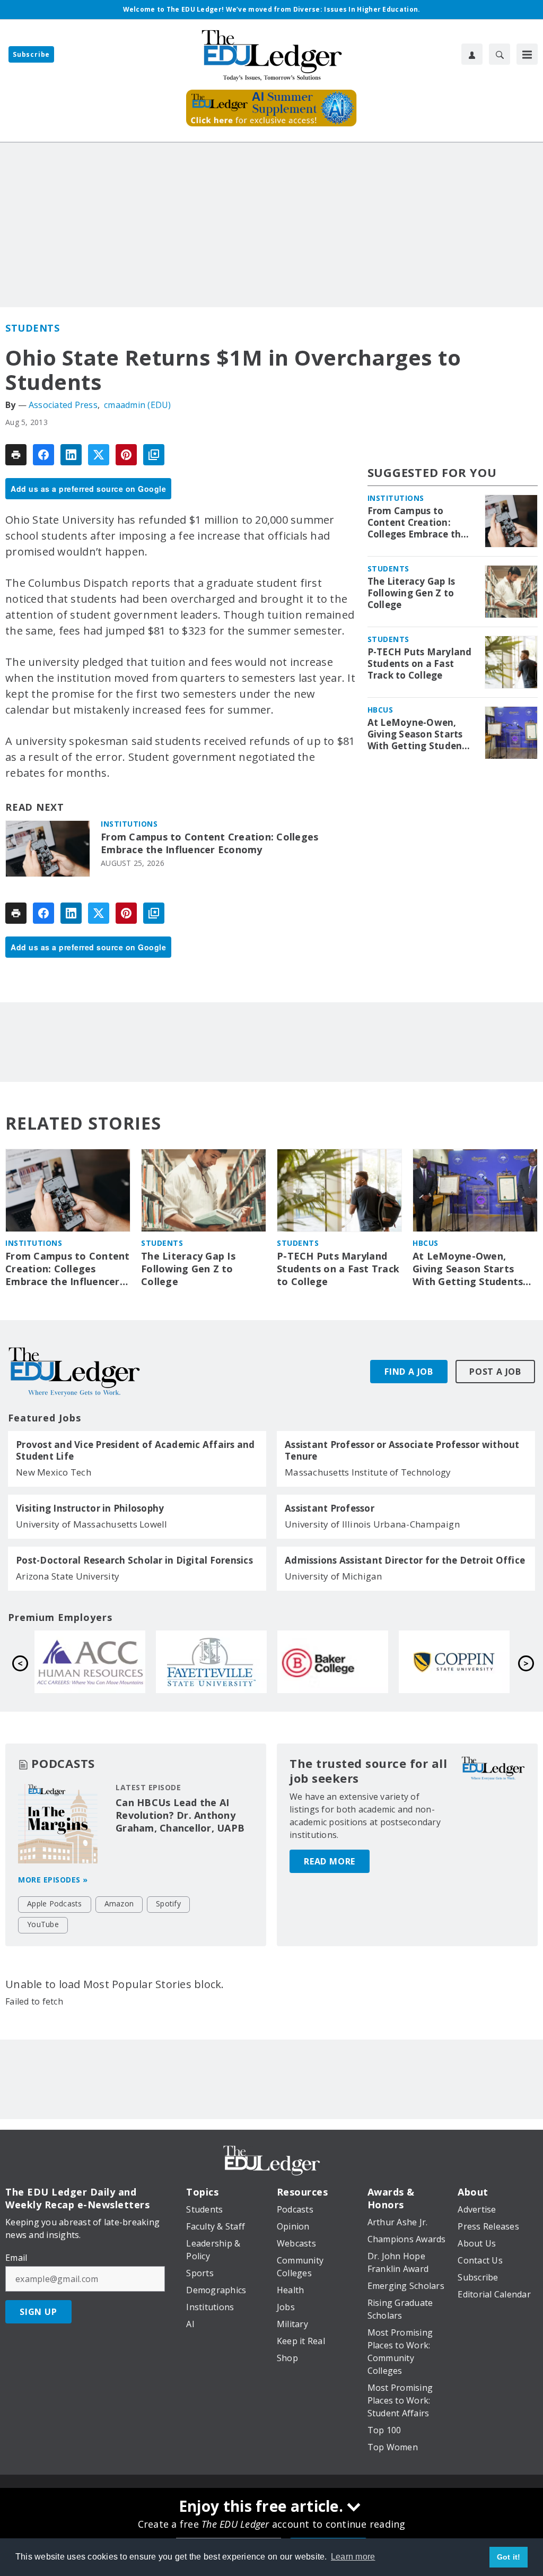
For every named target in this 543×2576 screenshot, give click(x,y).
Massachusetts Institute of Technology (368, 1472)
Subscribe (31, 54)
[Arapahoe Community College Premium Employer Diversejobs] (333, 1662)
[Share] (43, 455)
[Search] (500, 54)
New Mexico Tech (54, 1472)
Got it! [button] (509, 2557)
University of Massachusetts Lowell (92, 1524)
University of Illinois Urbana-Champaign (372, 1524)
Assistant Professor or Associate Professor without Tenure (402, 1451)
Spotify (168, 1903)
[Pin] (126, 455)
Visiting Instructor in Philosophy (90, 1508)
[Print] (16, 455)
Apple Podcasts (55, 1903)
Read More (330, 1861)
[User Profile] (472, 54)
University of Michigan (334, 1576)
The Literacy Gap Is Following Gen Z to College (411, 593)
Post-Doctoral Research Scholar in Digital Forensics (134, 1560)
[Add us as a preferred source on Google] (154, 455)
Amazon (119, 1903)
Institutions (129, 824)
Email (16, 2258)
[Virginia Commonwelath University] (90, 1662)
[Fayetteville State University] (454, 1662)
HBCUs (380, 710)
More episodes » (53, 1880)
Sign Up (38, 2312)
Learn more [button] (353, 2557)
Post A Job (495, 1372)
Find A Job (409, 1372)
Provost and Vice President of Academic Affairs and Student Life (135, 1451)
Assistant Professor (330, 1508)
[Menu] (527, 54)
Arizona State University (68, 1576)
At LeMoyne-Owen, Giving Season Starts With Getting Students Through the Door (419, 734)
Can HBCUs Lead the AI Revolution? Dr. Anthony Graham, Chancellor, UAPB (180, 1815)
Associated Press (63, 405)
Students (32, 328)
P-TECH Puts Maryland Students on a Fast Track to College (420, 664)
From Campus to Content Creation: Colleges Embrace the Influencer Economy (209, 843)
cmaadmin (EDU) (138, 405)
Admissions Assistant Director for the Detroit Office (405, 1560)
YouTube (43, 1924)
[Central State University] (211, 1662)
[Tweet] (99, 455)
